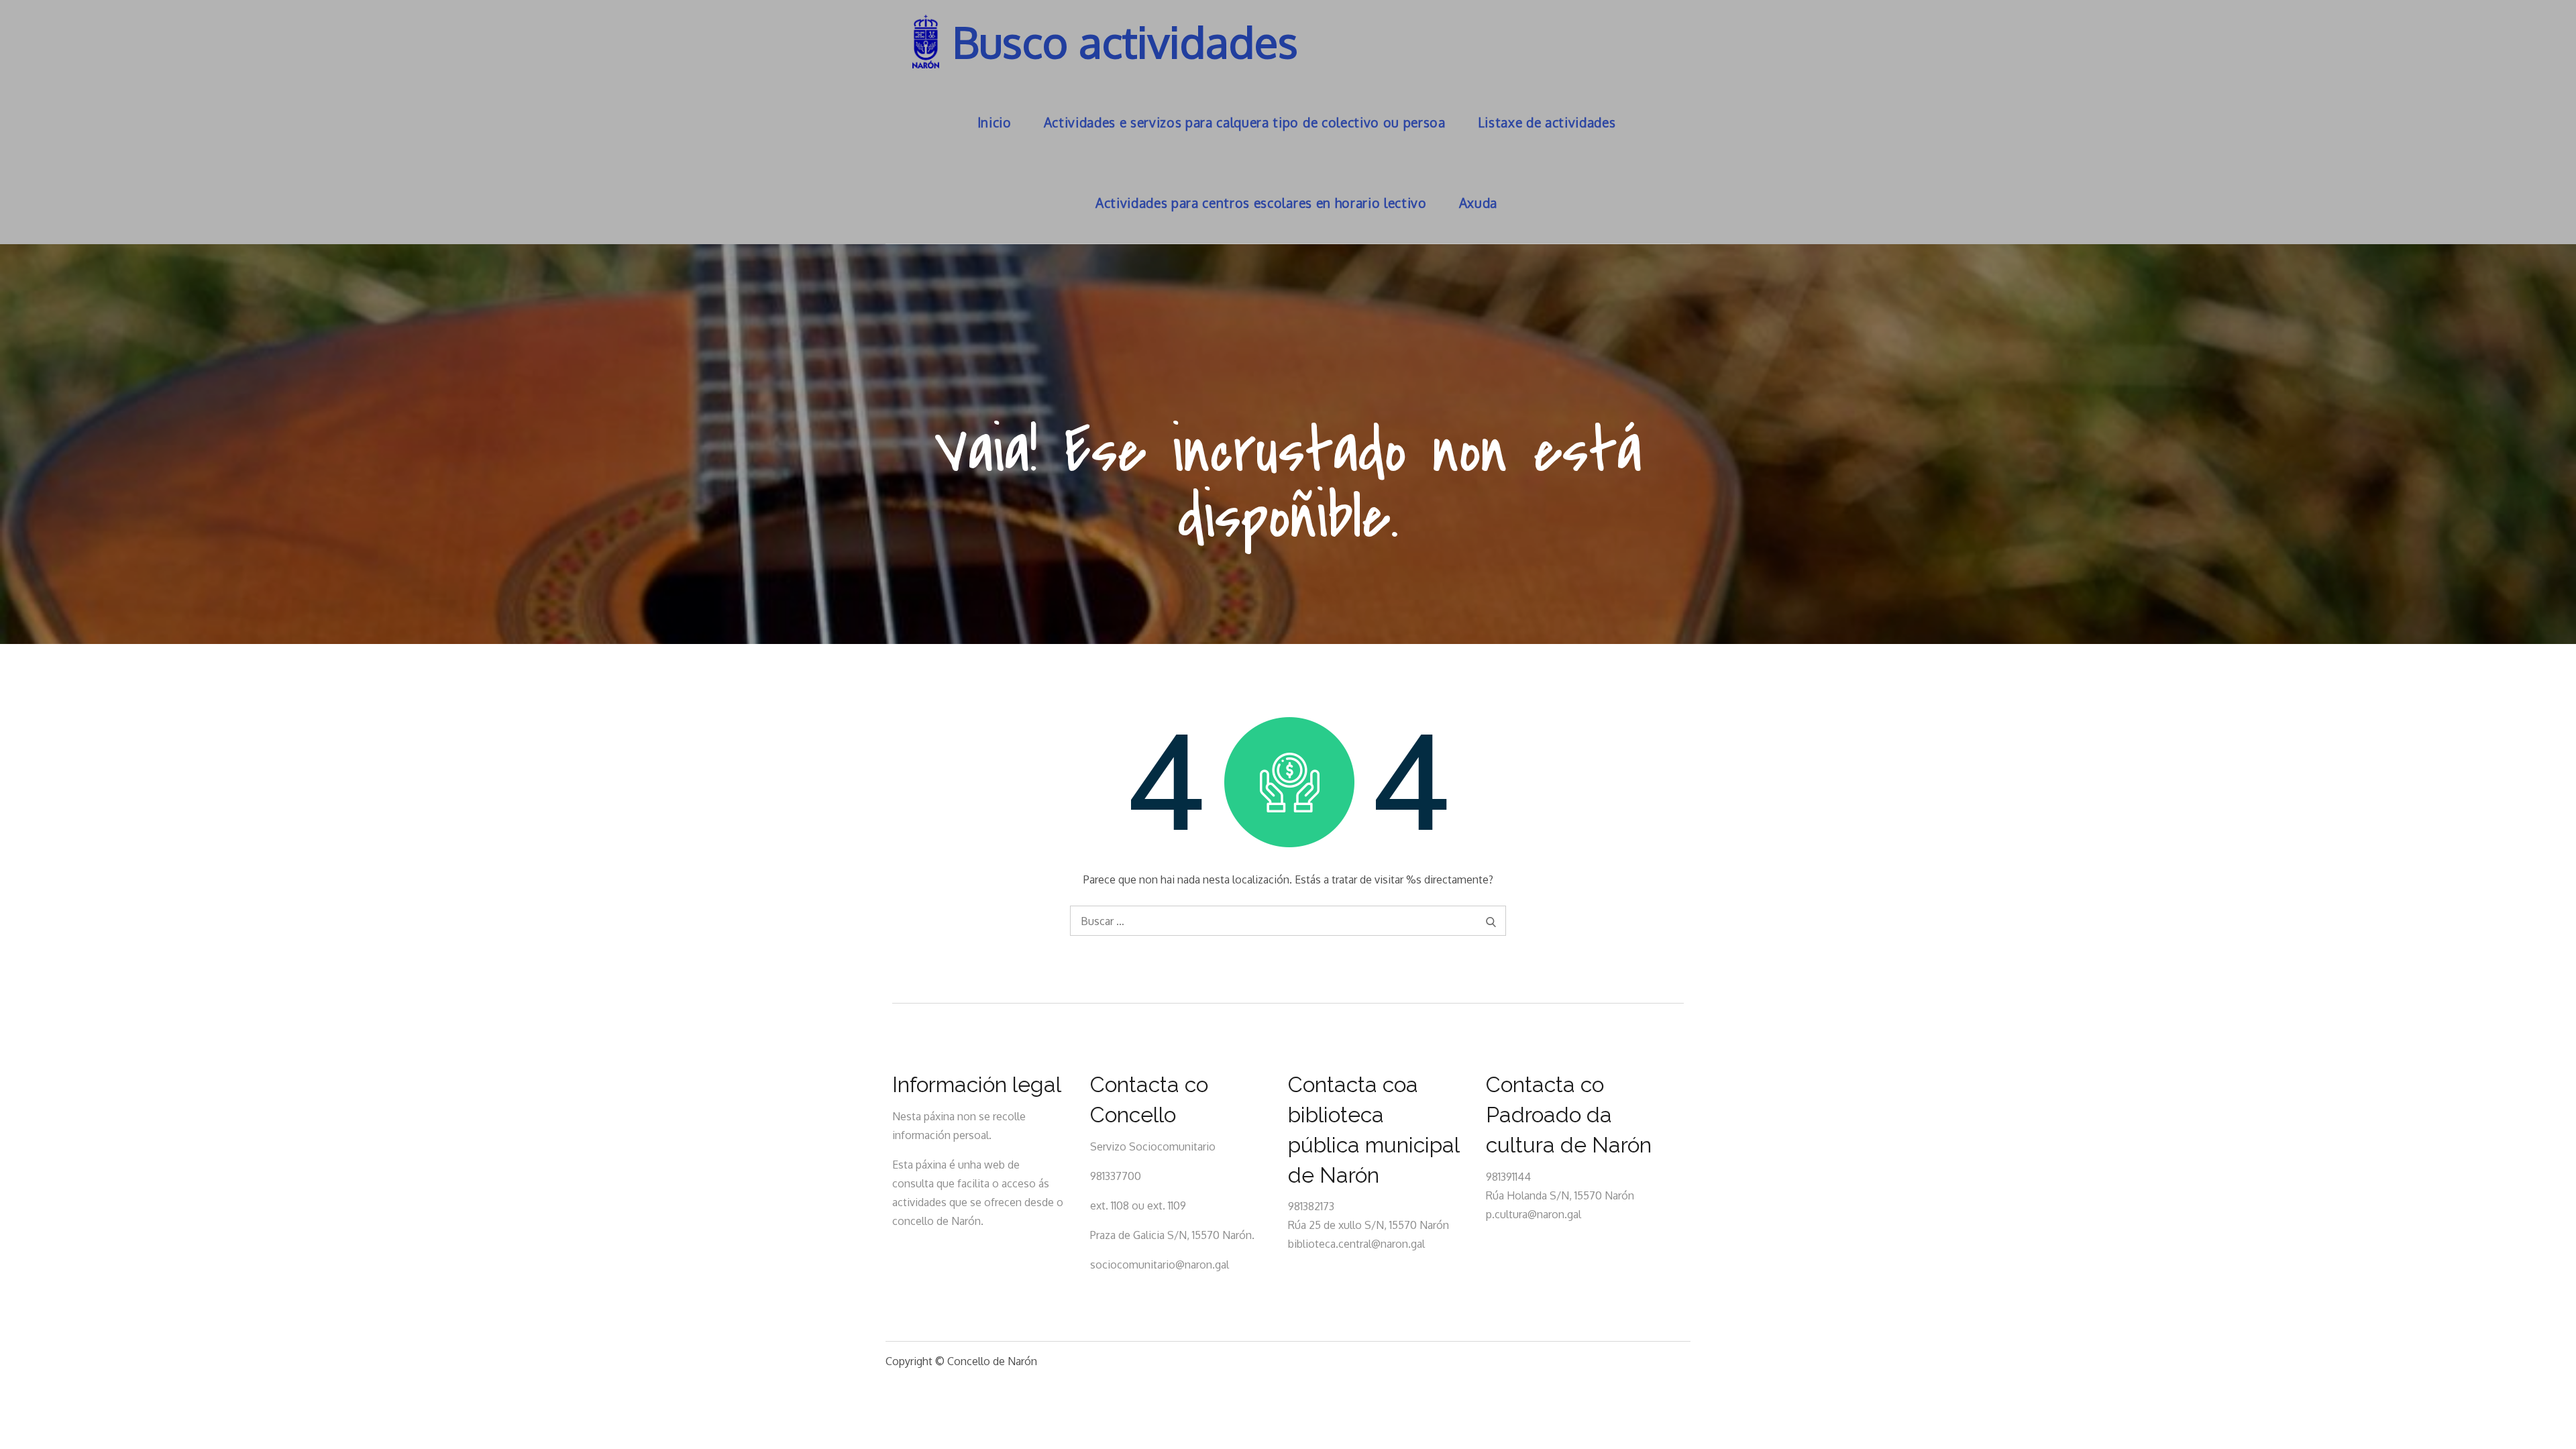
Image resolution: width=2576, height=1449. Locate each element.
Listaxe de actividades (1547, 122)
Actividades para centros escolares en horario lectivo (1261, 203)
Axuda (1478, 203)
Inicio (995, 122)
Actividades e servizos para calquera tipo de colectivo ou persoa (1245, 122)
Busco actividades (1125, 41)
